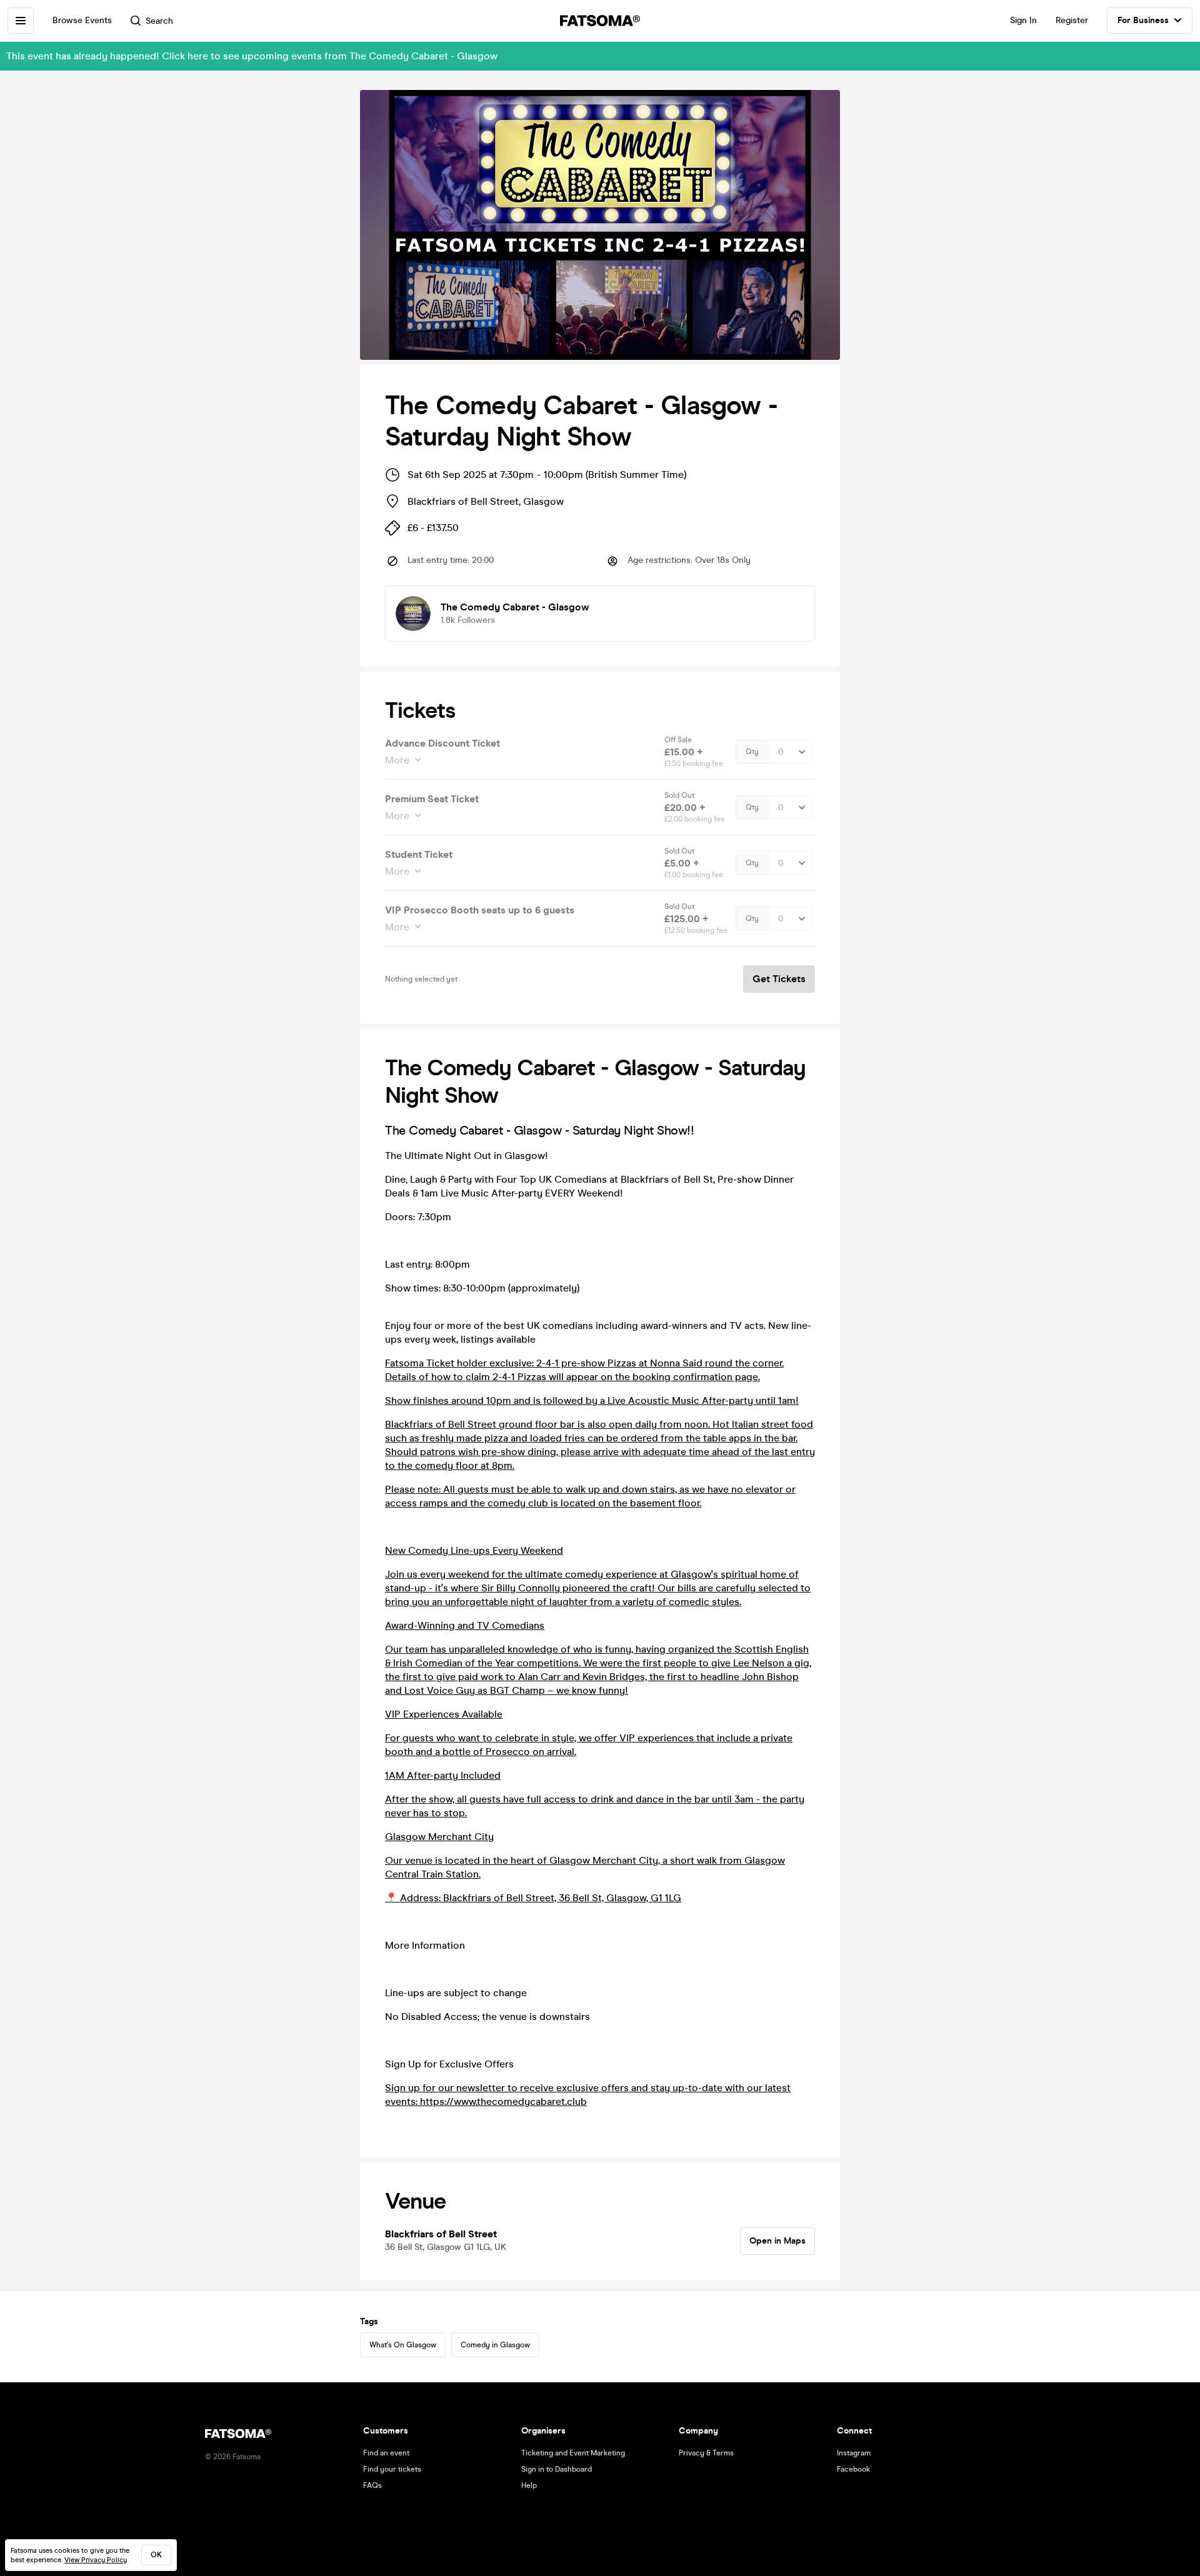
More (397, 760)
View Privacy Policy (96, 2560)
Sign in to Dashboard (557, 2469)
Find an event (386, 2453)
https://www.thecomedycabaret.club (503, 2101)
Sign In (1023, 20)
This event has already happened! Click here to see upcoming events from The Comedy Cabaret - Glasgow (252, 56)
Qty (752, 752)
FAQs (372, 2485)
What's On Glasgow (403, 2345)
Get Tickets (779, 979)
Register (1072, 20)
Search (159, 21)
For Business (1143, 20)
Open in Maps (777, 2241)
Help (529, 2485)
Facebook (853, 2469)
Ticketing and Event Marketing (573, 2453)
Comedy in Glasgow (495, 2345)
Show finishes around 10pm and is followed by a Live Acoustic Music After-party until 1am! (592, 1400)
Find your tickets (392, 2469)
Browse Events (82, 20)
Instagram (854, 2453)
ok (156, 2555)
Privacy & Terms (706, 2453)
